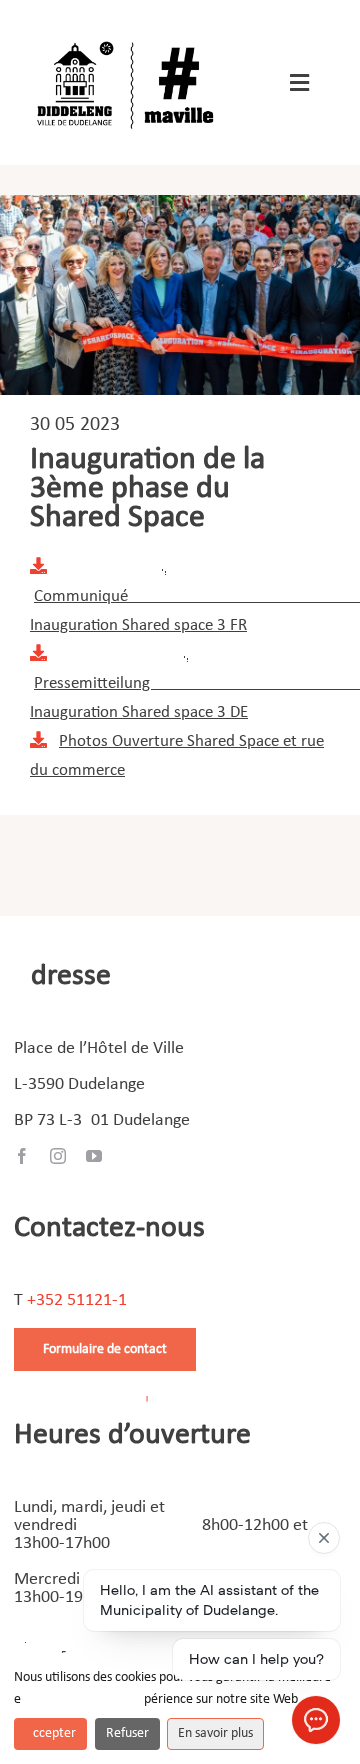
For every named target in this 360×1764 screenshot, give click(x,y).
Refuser (127, 1733)
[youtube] (94, 1156)
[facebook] (22, 1156)
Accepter (50, 1733)
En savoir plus (215, 1733)
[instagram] (58, 1156)
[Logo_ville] (128, 38)
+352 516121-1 (77, 1300)
